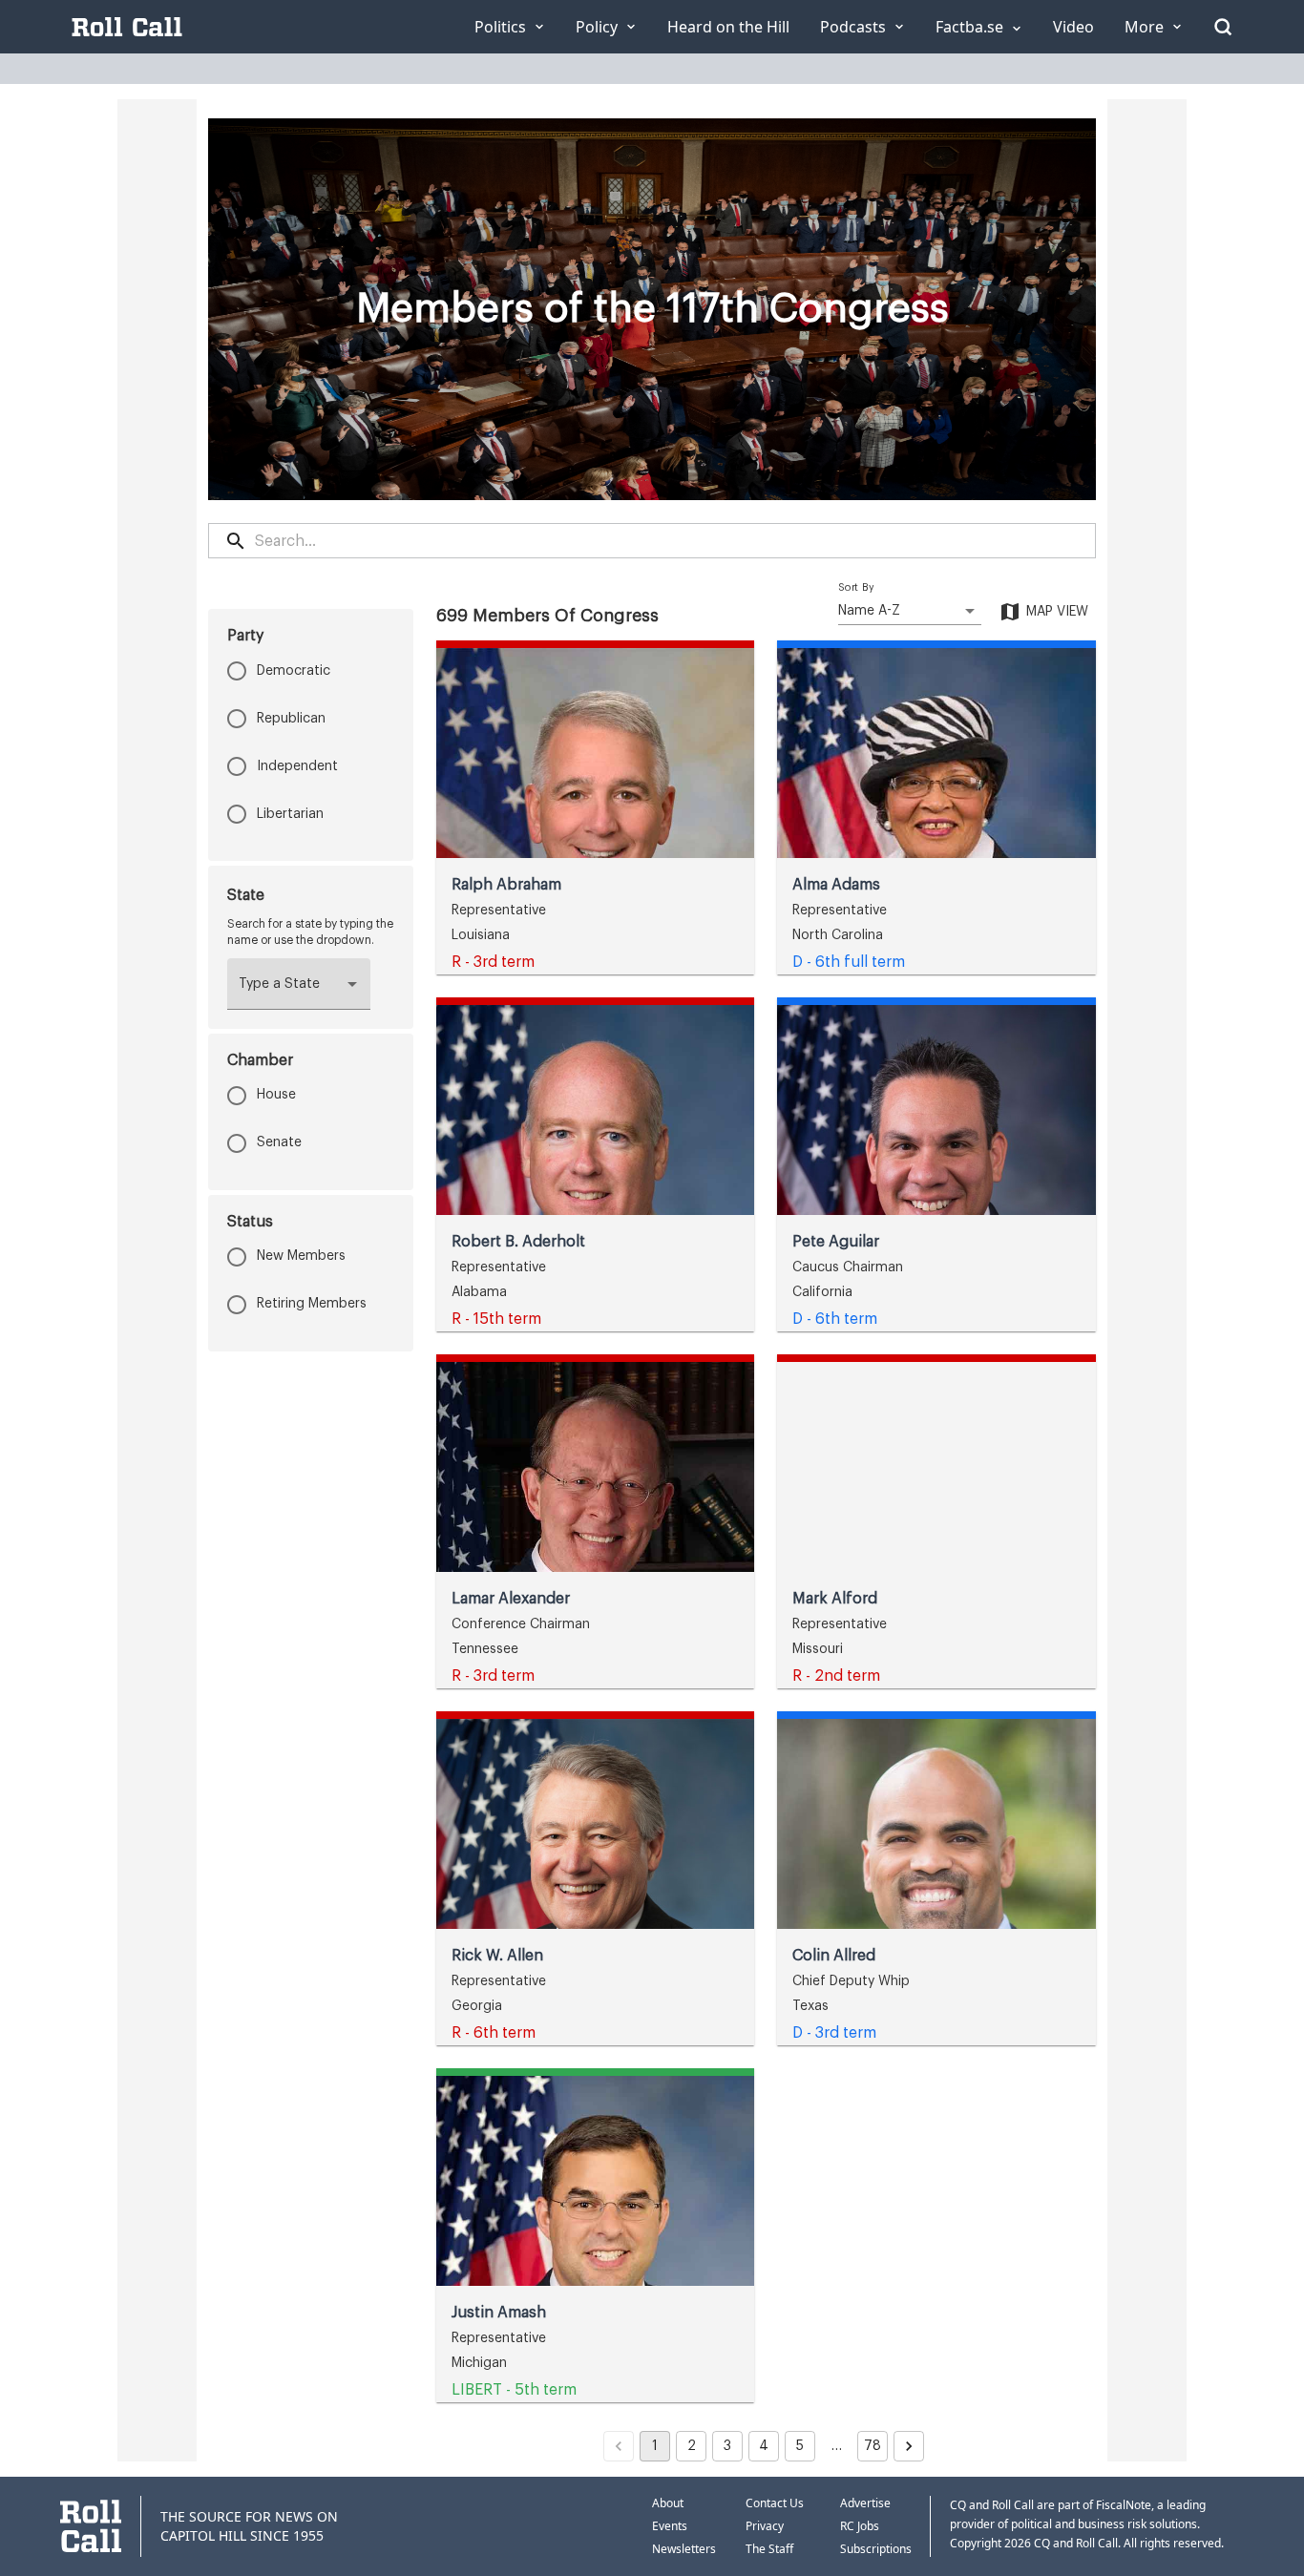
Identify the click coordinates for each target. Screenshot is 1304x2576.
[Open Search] (1223, 27)
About (668, 2503)
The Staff (769, 2549)
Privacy (765, 2526)
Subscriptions (876, 2549)
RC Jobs (860, 2526)
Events (670, 2526)
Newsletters (684, 2549)
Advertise (865, 2503)
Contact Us (775, 2503)
